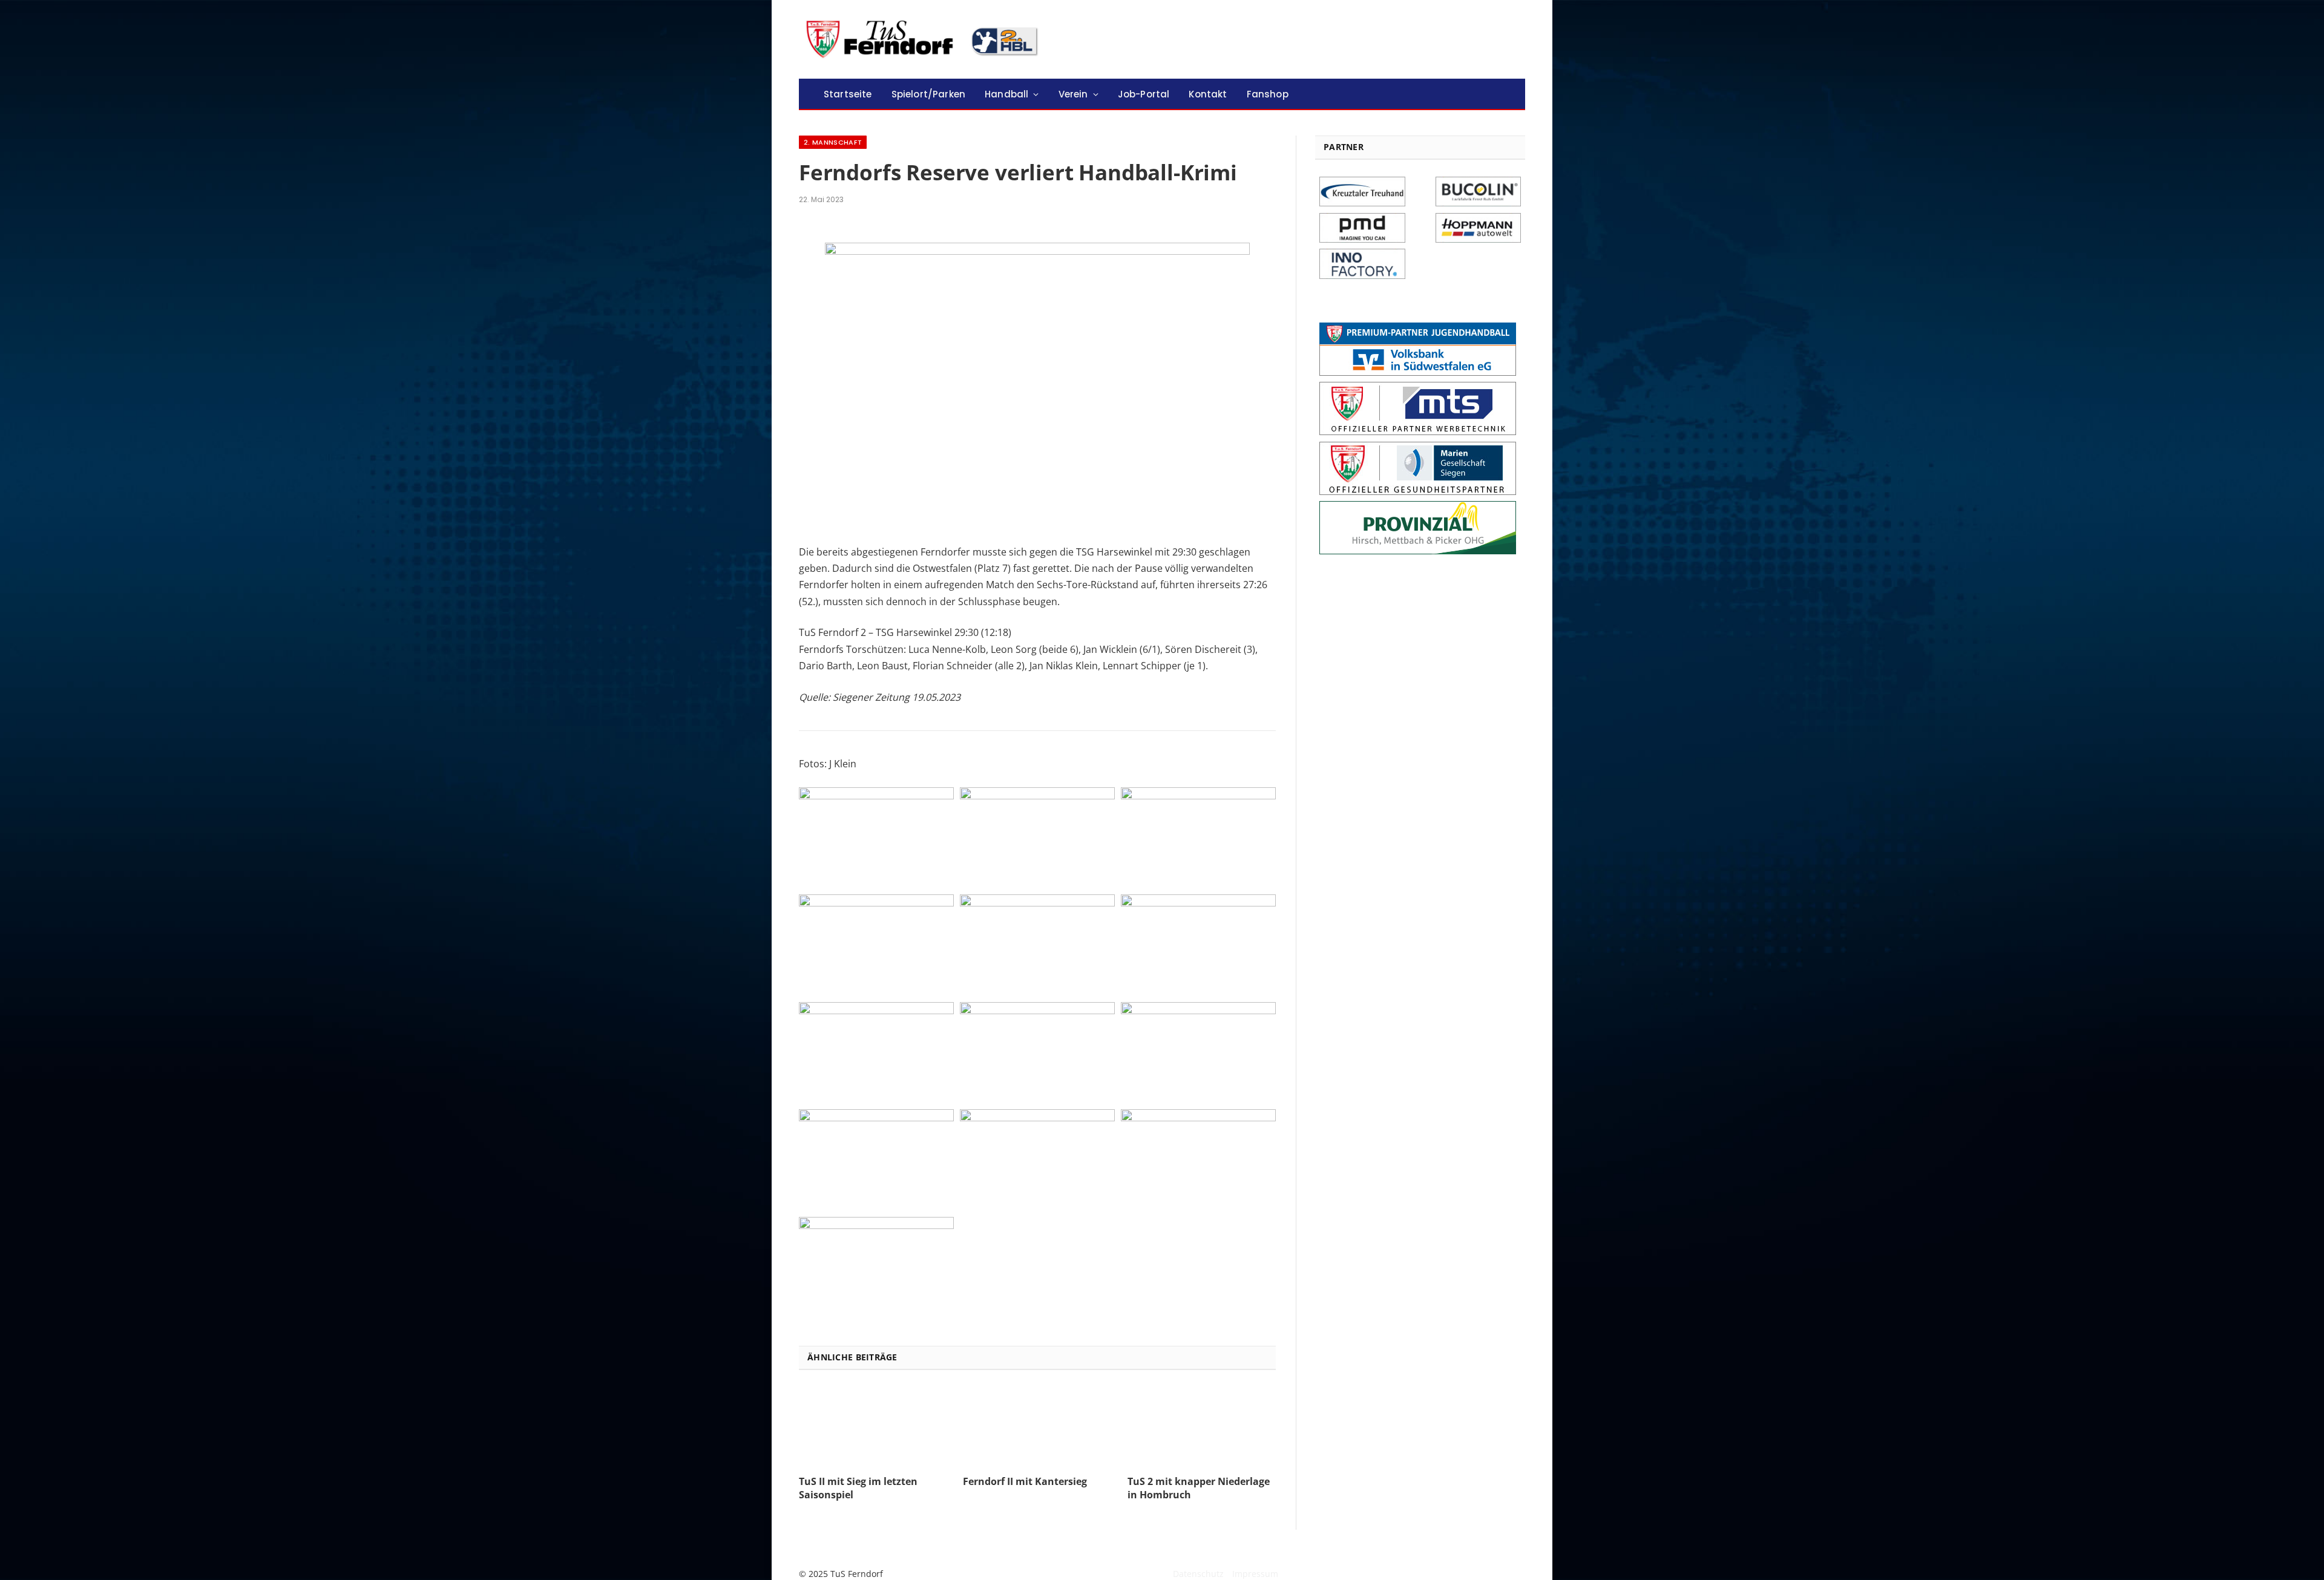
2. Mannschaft (833, 142)
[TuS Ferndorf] (924, 39)
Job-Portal (1144, 94)
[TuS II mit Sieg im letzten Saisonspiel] (873, 1426)
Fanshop (1268, 94)
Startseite (848, 94)
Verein (1073, 94)
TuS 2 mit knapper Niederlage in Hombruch (1199, 1488)
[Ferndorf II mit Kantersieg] (1037, 1426)
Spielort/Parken (928, 94)
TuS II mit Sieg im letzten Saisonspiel (858, 1488)
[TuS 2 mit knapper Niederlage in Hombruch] (1202, 1426)
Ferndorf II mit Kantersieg (1025, 1482)
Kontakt (1208, 94)
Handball (1006, 94)
